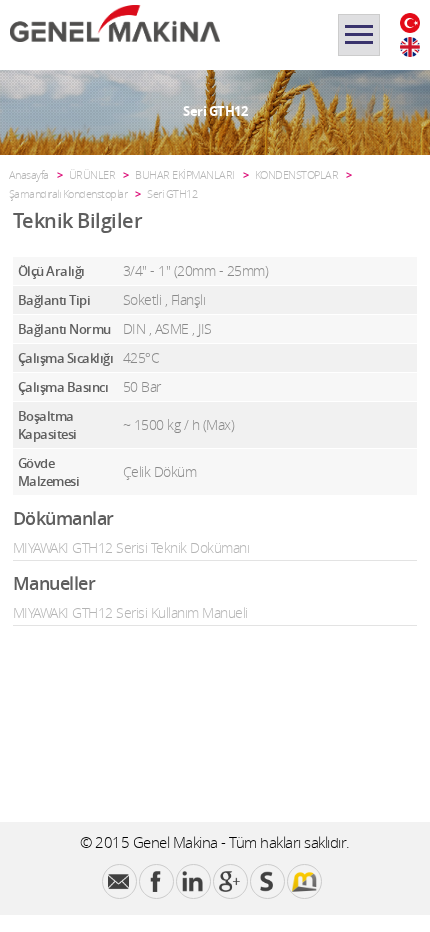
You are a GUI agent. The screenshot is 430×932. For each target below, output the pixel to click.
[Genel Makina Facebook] (156, 881)
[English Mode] (410, 47)
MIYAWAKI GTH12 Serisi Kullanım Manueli (130, 612)
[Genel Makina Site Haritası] (267, 881)
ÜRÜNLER (92, 174)
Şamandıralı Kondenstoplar (68, 193)
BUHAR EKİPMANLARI (185, 174)
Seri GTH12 (172, 193)
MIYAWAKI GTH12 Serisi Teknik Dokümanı (131, 547)
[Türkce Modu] (410, 23)
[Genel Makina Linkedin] (193, 881)
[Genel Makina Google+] (230, 881)
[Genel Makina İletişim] (119, 881)
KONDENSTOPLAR (297, 174)
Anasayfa (29, 174)
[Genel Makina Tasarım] (304, 881)
